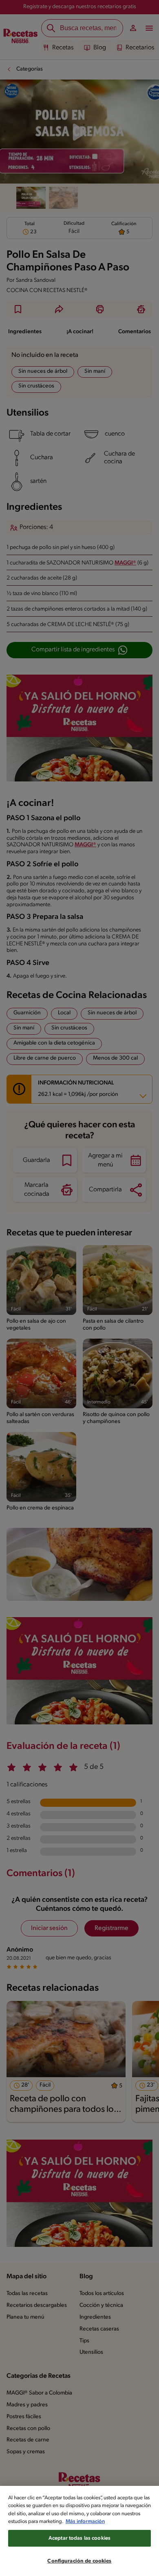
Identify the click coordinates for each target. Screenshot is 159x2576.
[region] (79, 2531)
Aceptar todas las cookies (79, 2538)
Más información (85, 2522)
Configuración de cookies (79, 2561)
